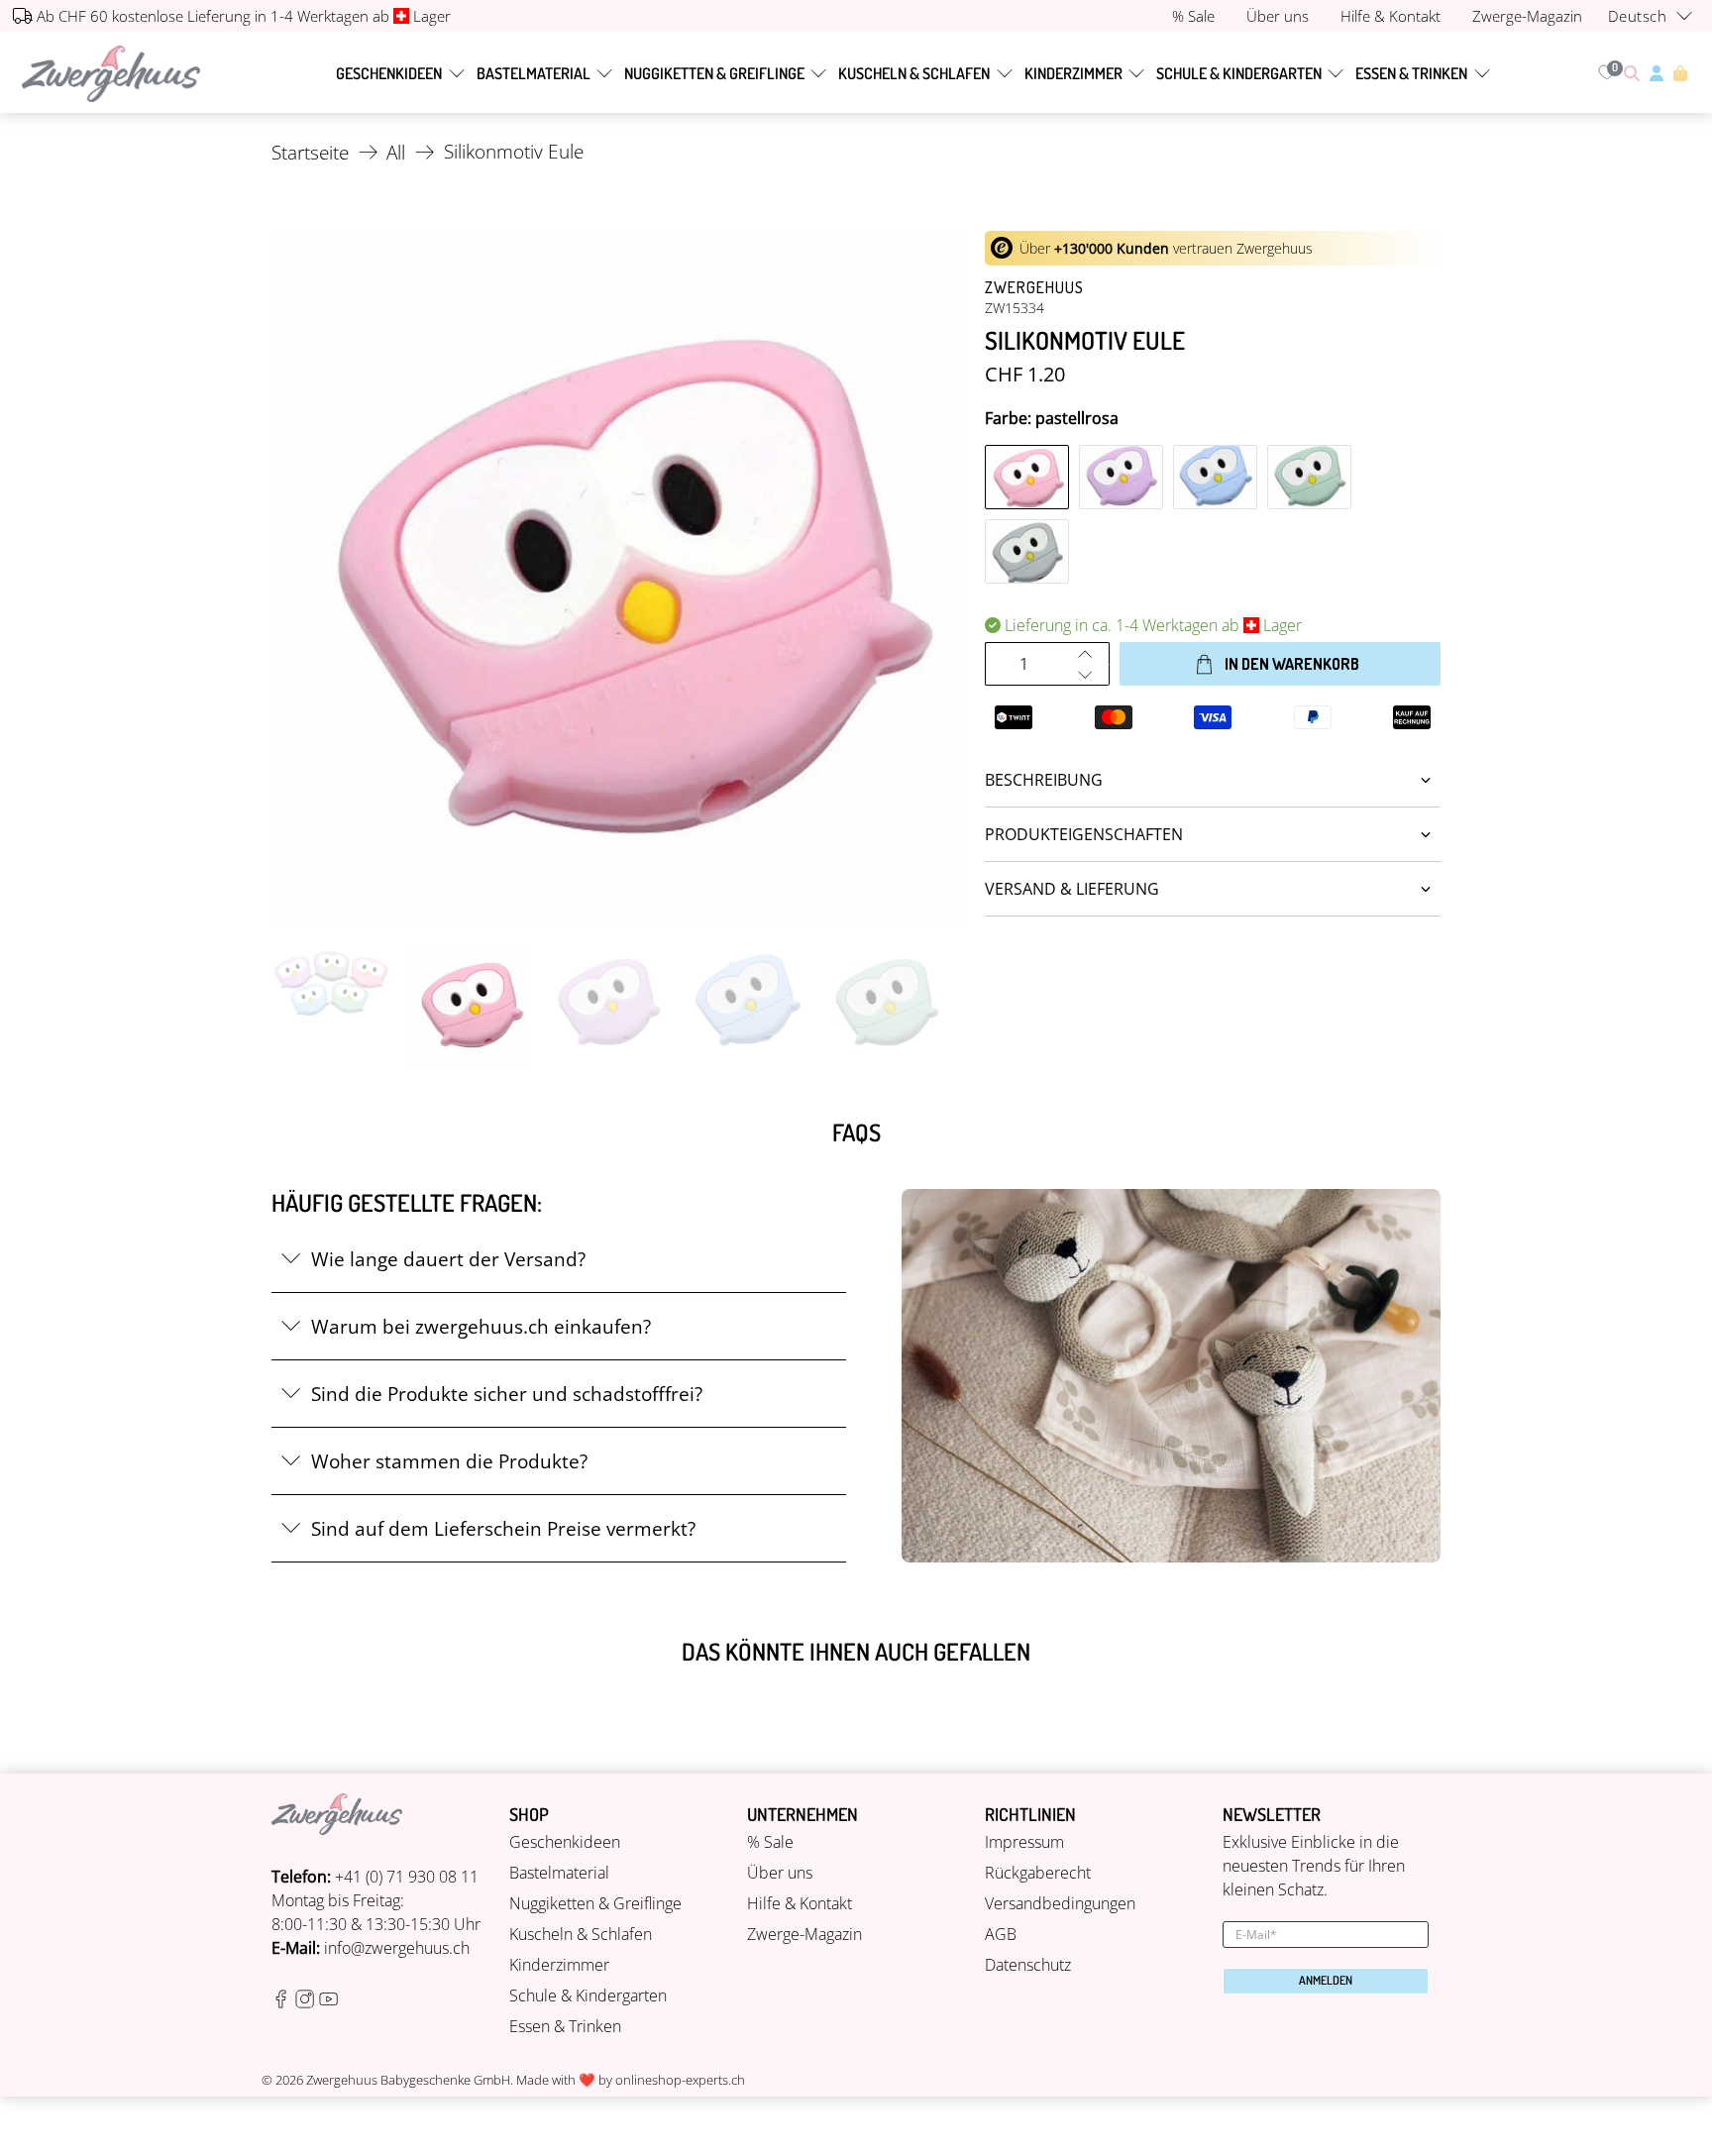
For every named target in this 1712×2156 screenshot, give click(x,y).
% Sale (770, 1842)
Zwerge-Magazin (804, 1934)
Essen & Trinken (1411, 73)
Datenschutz (1028, 1965)
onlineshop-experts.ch (680, 2080)
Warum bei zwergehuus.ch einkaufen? (481, 1326)
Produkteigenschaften (1084, 834)
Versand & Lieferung (1072, 889)
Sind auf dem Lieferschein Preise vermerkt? (503, 1528)
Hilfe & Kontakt (800, 1903)
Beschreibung (1044, 780)
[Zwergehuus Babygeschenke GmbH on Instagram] (305, 2002)
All (396, 152)
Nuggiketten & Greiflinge (714, 73)
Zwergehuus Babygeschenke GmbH (408, 2080)
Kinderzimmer (1073, 73)
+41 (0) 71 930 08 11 (407, 1877)
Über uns (780, 1873)
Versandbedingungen (1060, 1903)
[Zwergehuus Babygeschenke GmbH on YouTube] (328, 2002)
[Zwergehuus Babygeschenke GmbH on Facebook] (281, 2002)
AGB (1001, 1934)
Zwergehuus (1034, 287)
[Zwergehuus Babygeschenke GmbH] (111, 74)
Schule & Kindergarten (1239, 73)
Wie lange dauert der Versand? (448, 1259)
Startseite (310, 152)
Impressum (1024, 1842)
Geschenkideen (389, 73)
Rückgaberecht (1038, 1873)
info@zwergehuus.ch (397, 1948)
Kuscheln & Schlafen (914, 73)
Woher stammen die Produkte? (449, 1461)
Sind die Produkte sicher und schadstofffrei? (507, 1394)
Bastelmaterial (534, 73)
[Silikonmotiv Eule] (618, 578)
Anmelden (1326, 1980)
